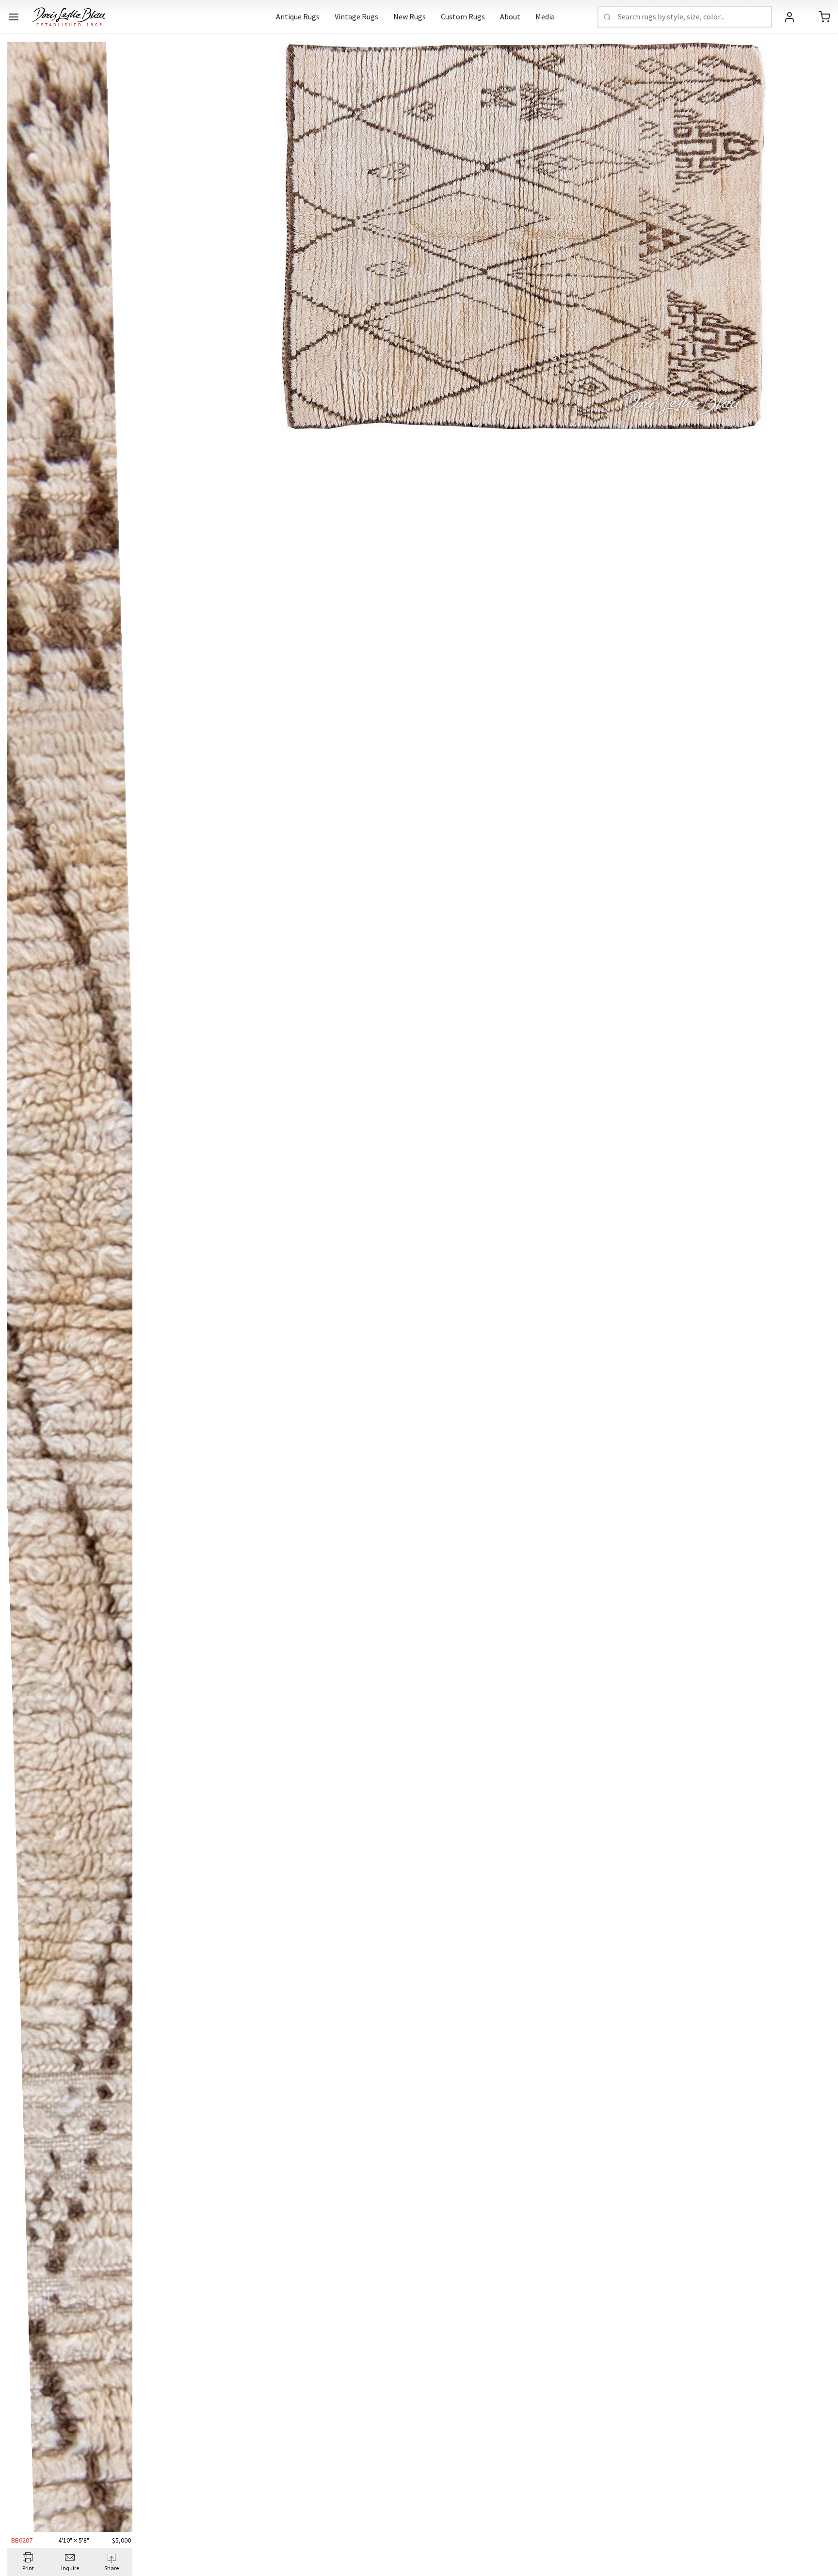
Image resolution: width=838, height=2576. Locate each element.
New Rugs (410, 16)
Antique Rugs (298, 16)
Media (545, 16)
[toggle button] (14, 17)
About (510, 16)
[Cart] (824, 17)
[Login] (790, 17)
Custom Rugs (463, 16)
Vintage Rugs (356, 16)
